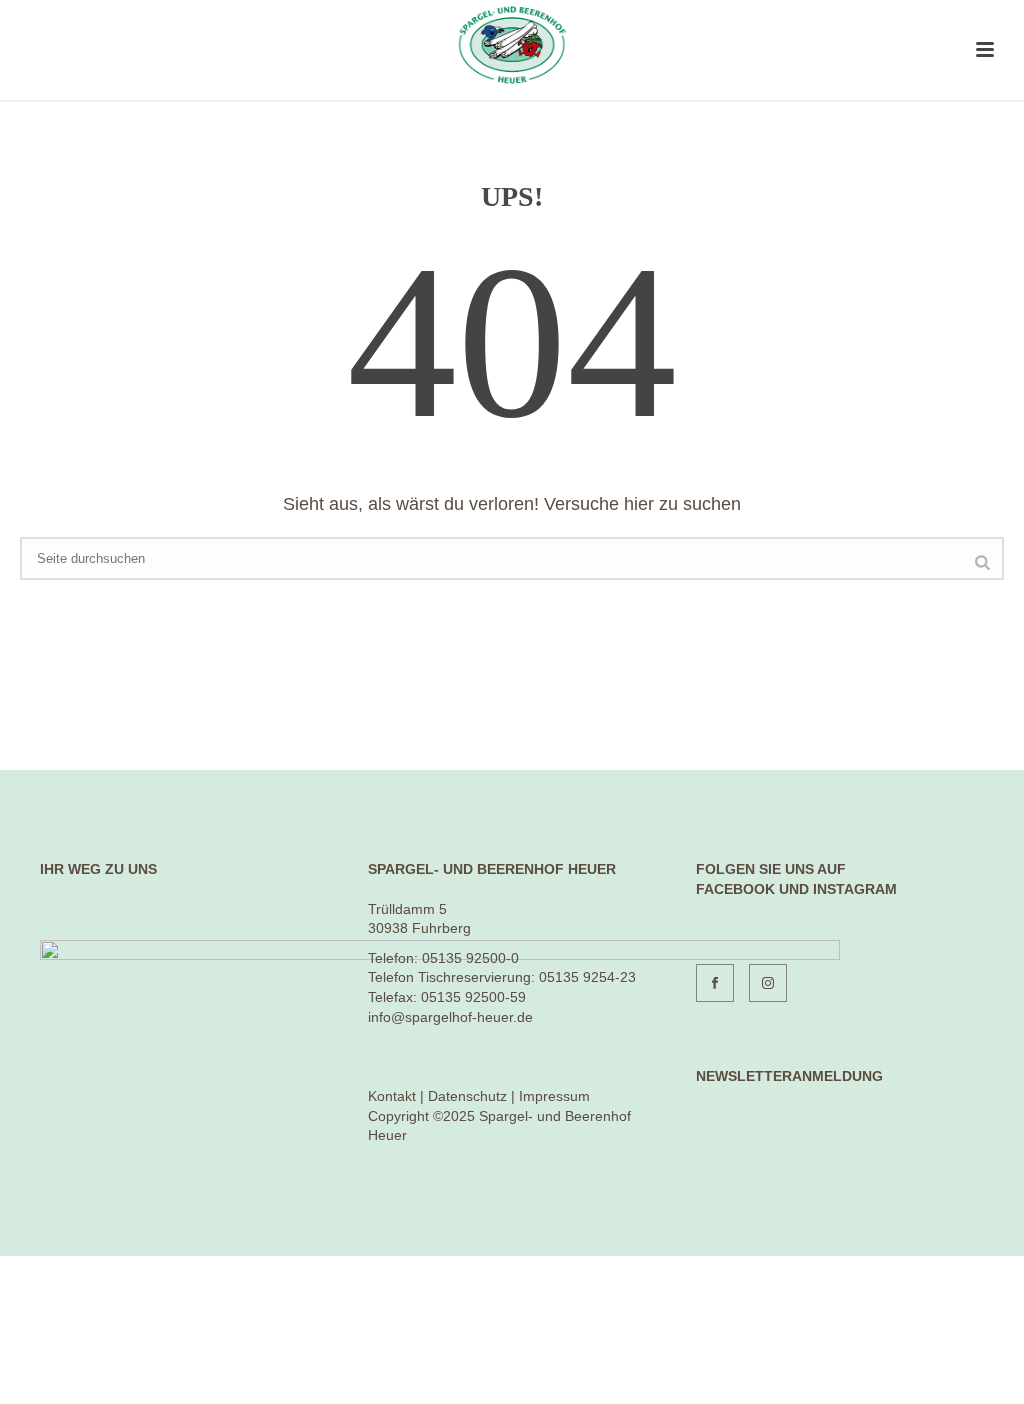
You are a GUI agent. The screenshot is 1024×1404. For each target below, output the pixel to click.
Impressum (554, 1096)
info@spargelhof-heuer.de (450, 1017)
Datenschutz (467, 1096)
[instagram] (768, 983)
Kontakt (392, 1096)
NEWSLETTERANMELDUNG (789, 1076)
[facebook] (715, 983)
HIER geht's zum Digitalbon (128, 1345)
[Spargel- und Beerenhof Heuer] (511, 45)
